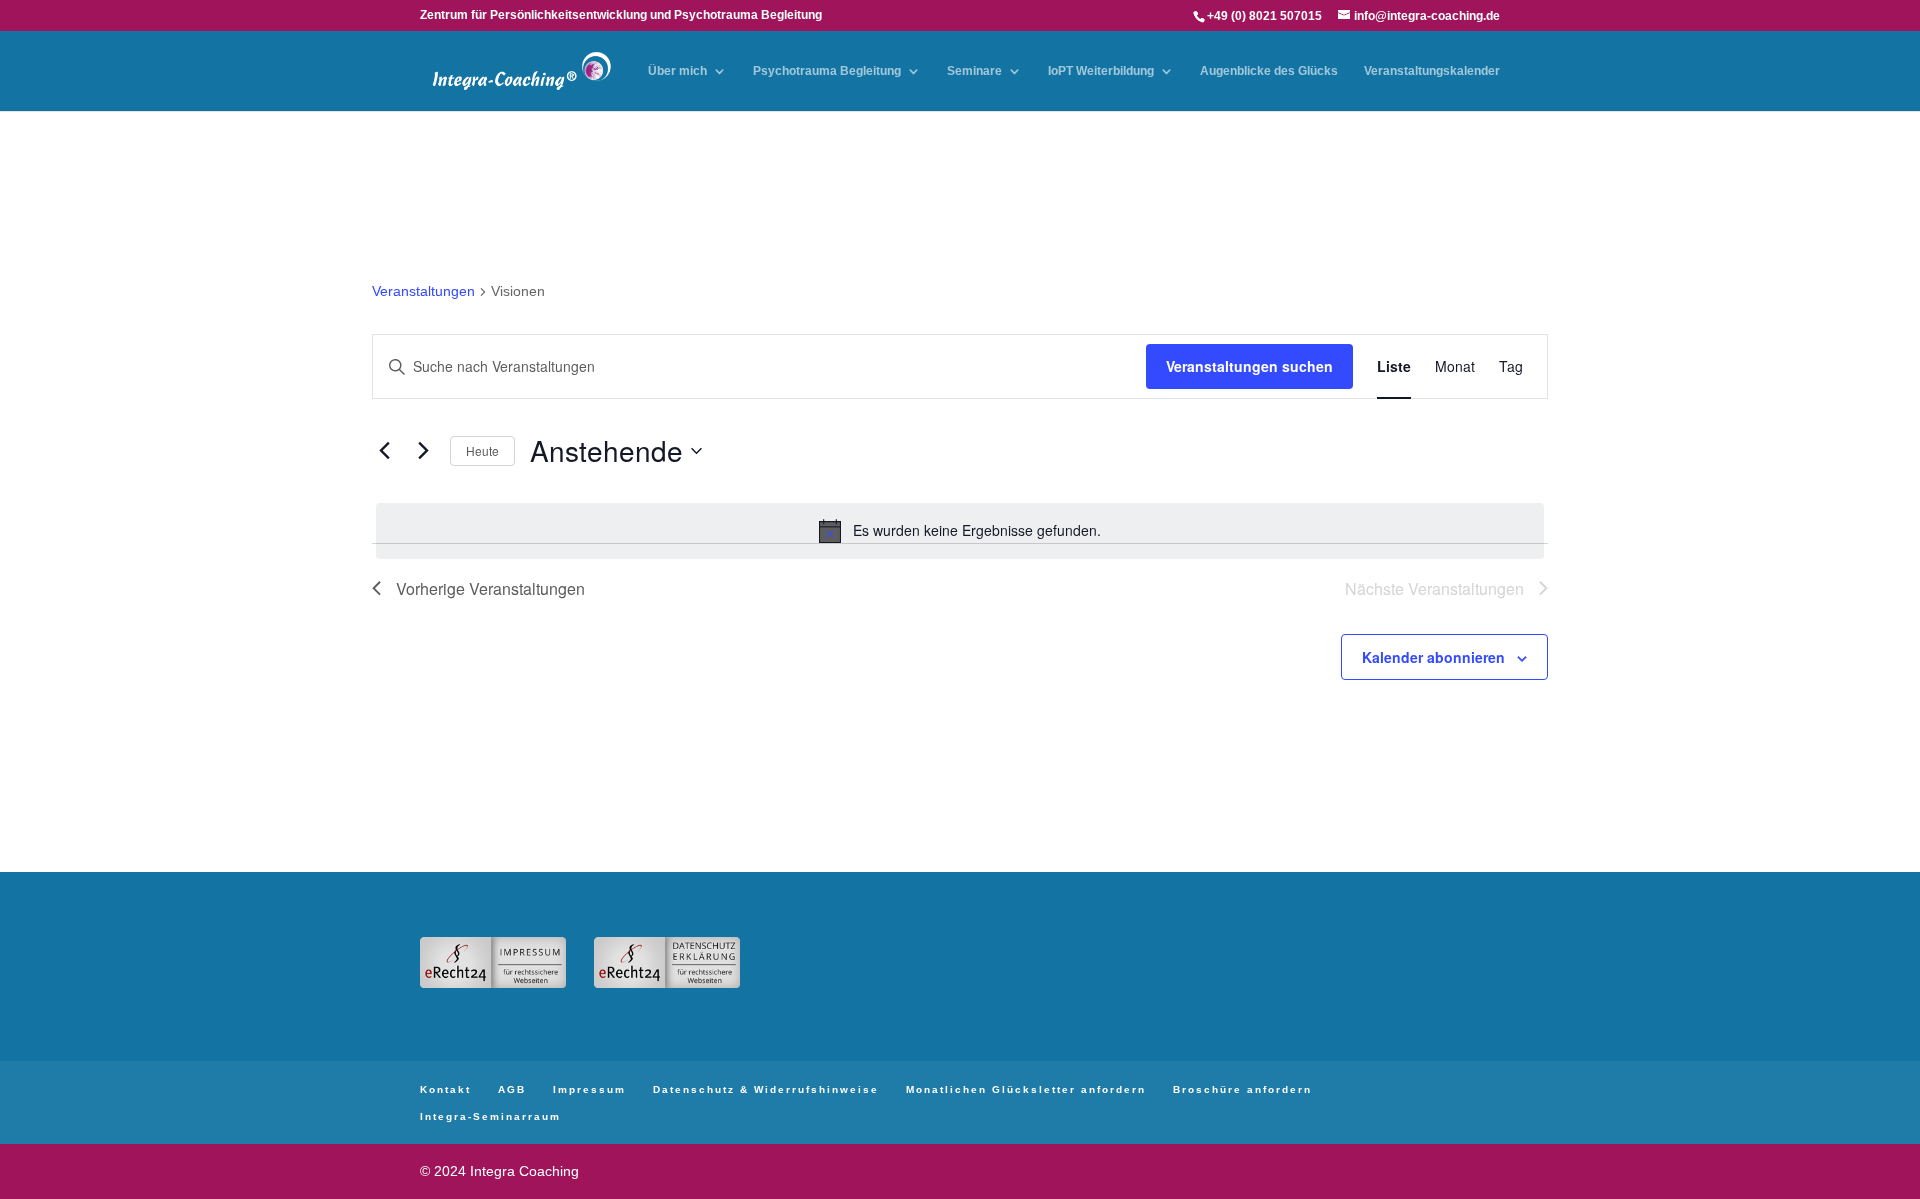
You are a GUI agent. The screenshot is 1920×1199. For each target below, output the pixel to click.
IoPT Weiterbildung (1101, 71)
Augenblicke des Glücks (1269, 71)
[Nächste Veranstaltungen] (423, 451)
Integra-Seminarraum (490, 1116)
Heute (482, 450)
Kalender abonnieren (1433, 657)
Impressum (589, 1089)
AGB (512, 1089)
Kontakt (445, 1089)
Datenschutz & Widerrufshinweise (766, 1089)
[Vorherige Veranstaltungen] (384, 451)
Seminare (974, 71)
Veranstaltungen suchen (1249, 366)
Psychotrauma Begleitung (827, 71)
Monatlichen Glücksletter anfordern (1026, 1089)
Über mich (677, 71)
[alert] (960, 531)
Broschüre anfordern (1242, 1089)
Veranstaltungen (423, 291)
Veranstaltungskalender (1432, 71)
